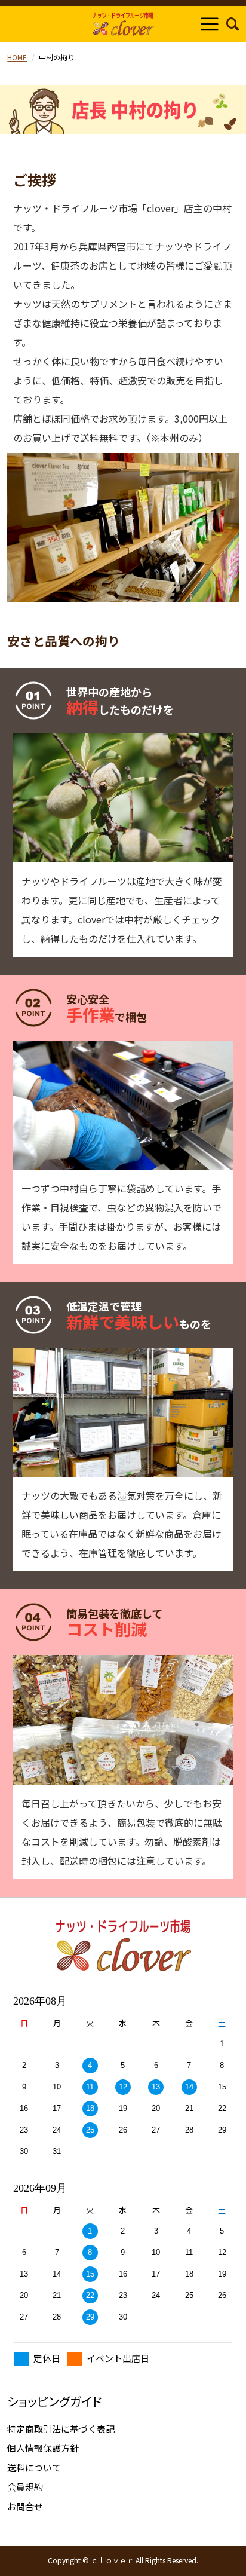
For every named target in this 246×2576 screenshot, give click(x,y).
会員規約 (25, 2487)
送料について (34, 2468)
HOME (17, 57)
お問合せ (25, 2506)
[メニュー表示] (210, 24)
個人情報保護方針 (43, 2448)
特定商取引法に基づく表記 (61, 2429)
